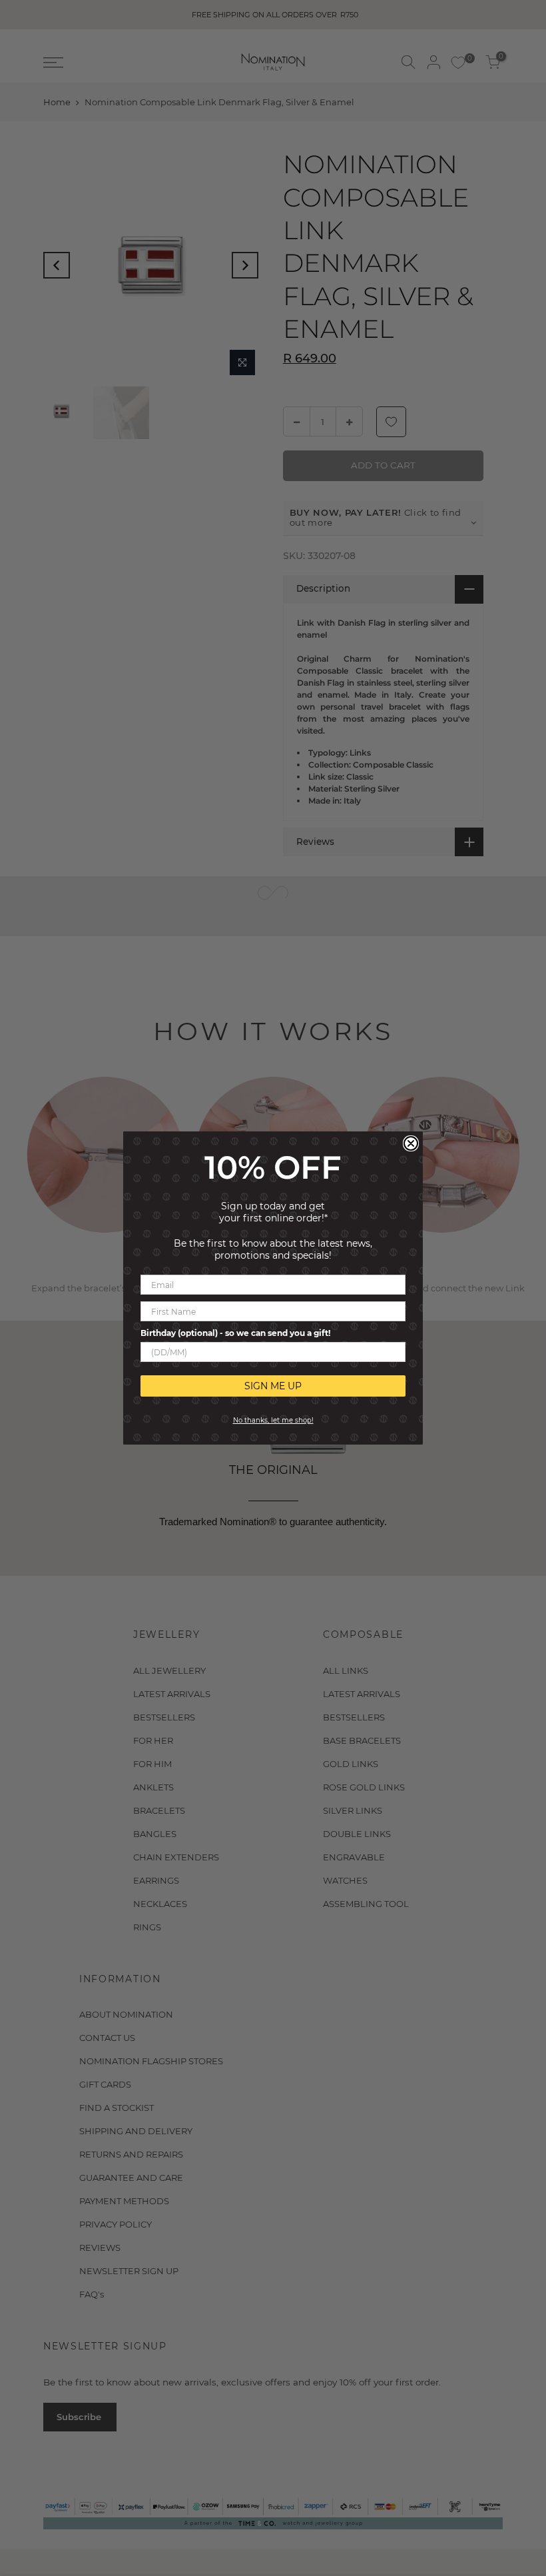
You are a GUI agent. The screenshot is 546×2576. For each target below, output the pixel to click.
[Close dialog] (411, 1143)
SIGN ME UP (273, 1386)
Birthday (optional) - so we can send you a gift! (235, 1333)
